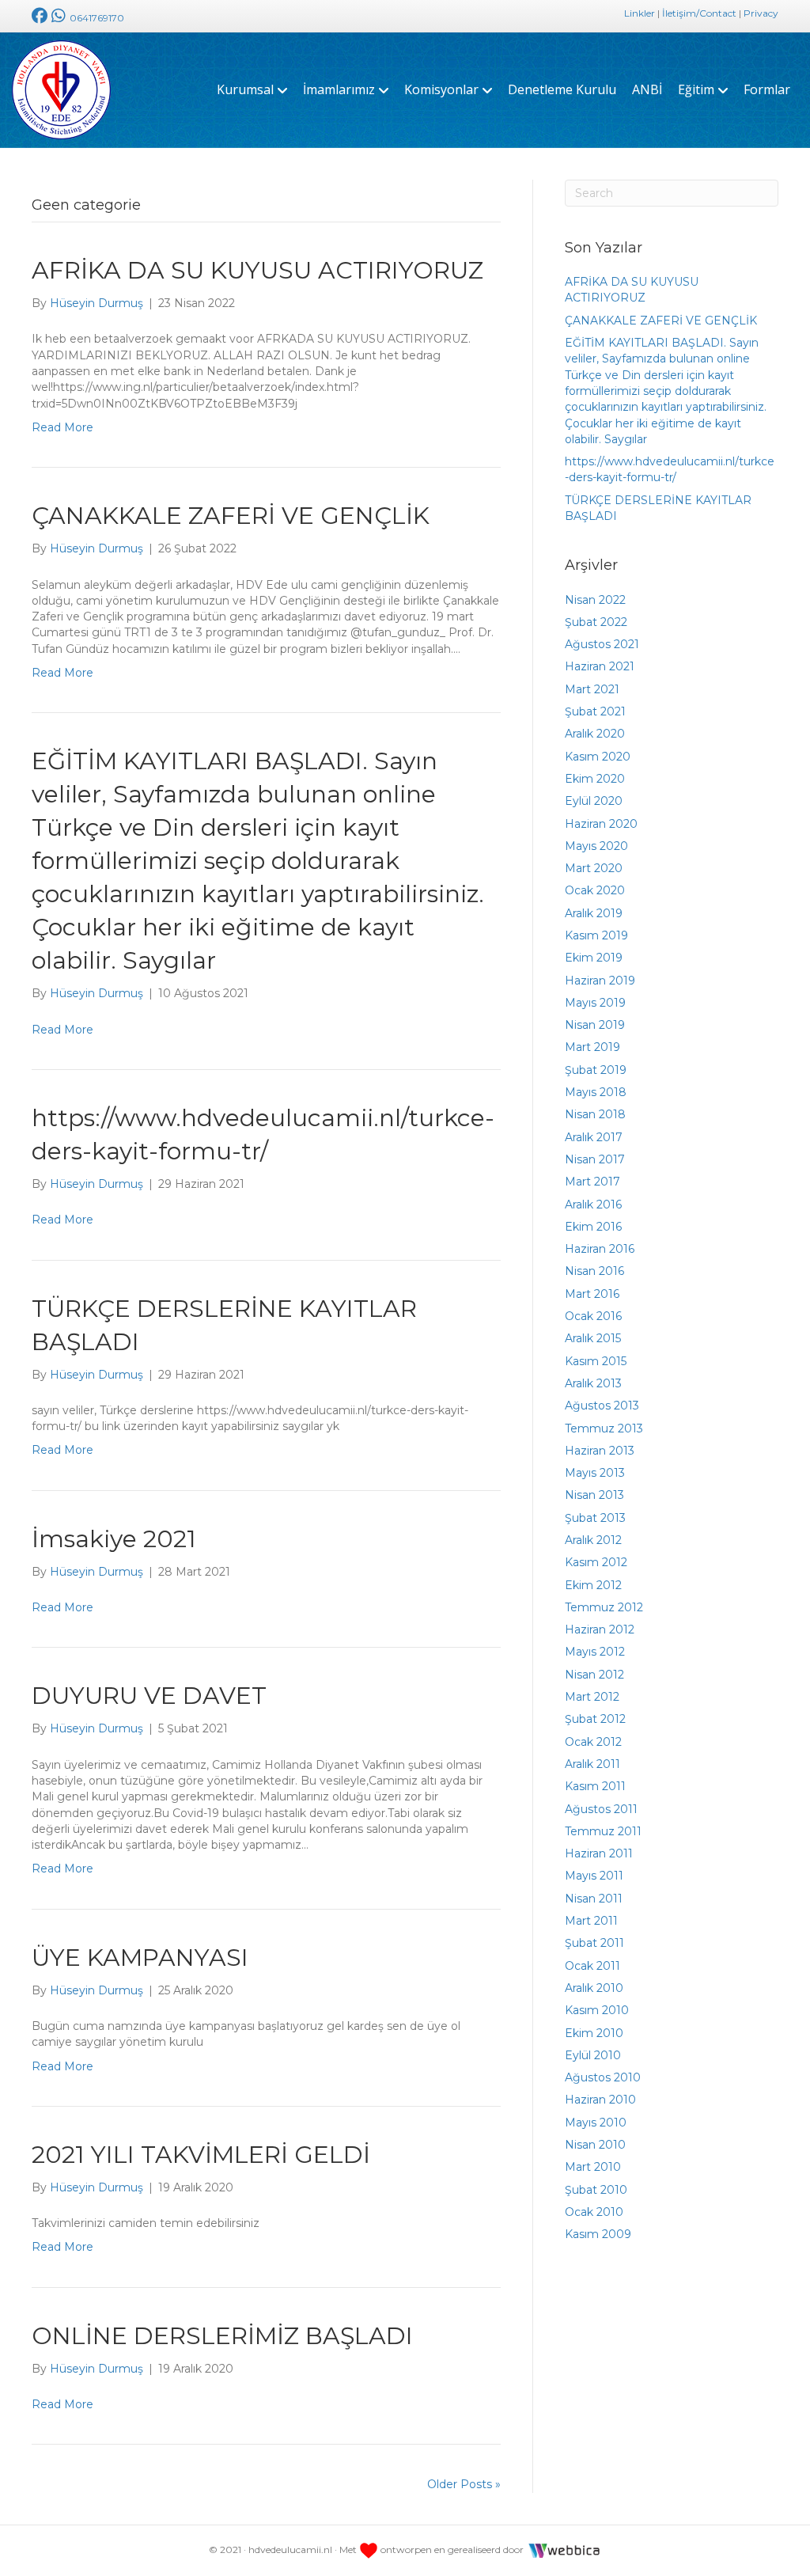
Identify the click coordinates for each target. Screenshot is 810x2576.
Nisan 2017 (595, 1159)
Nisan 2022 (595, 600)
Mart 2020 (594, 868)
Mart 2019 (592, 1047)
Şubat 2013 (595, 1518)
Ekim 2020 (595, 779)
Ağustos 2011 (601, 1809)
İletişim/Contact (699, 13)
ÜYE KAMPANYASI (140, 1958)
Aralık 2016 (593, 1205)
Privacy (761, 13)
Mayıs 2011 (594, 1876)
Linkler (640, 13)
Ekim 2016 (593, 1227)
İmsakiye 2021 (114, 1539)
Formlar (767, 89)
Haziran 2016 (600, 1249)
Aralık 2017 (594, 1137)
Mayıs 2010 (596, 2123)
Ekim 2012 (593, 1585)
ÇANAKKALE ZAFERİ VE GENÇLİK (231, 516)
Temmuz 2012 (604, 1607)
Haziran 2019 (600, 981)
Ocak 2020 (595, 890)
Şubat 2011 (594, 1943)
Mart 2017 (592, 1182)
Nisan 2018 (595, 1114)
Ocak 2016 (593, 1316)
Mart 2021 (592, 689)
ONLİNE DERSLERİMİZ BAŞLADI (222, 2336)
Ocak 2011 (592, 1966)
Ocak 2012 (593, 1742)
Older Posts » (464, 2484)
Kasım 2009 (598, 2234)
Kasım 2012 (596, 1562)
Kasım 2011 (595, 1786)
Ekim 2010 (594, 2033)
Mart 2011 (591, 1921)
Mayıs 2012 (595, 1652)
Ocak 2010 (594, 2212)
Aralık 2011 (592, 1764)
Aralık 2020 (595, 734)
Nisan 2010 (595, 2145)
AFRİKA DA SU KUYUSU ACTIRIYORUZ (257, 270)
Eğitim (696, 89)
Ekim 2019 (594, 958)
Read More (62, 427)
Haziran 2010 (600, 2100)
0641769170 (96, 18)
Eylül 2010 (593, 2055)
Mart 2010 (593, 2167)
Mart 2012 (592, 1697)
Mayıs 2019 (595, 1003)
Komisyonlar (441, 89)
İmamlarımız (339, 89)
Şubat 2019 (596, 1070)
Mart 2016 (592, 1294)
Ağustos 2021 (602, 644)
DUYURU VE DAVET (149, 1696)
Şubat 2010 (596, 2190)
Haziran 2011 (599, 1853)
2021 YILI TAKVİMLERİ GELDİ (201, 2155)
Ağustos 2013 (602, 1406)
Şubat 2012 (595, 1719)
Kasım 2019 (596, 935)
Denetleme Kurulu (562, 89)
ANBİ (647, 89)
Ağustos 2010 (603, 2077)
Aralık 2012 (593, 1540)
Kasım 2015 (596, 1361)
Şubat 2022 (596, 622)
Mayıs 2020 (596, 846)
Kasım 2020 (598, 757)
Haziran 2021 (600, 666)
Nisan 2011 (594, 1899)
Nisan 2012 (594, 1675)
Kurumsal (245, 89)
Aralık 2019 (594, 913)
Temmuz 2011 (603, 1831)
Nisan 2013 (594, 1495)
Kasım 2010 (597, 2010)
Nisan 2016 (594, 1271)
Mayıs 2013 (595, 1473)
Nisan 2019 (595, 1025)
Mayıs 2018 (596, 1092)
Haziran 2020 (601, 824)
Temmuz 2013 (604, 1428)
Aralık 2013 (593, 1383)
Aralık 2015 (593, 1338)
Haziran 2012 (600, 1629)
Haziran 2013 (600, 1451)
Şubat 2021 (595, 711)
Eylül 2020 (594, 801)
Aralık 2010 (594, 1988)
